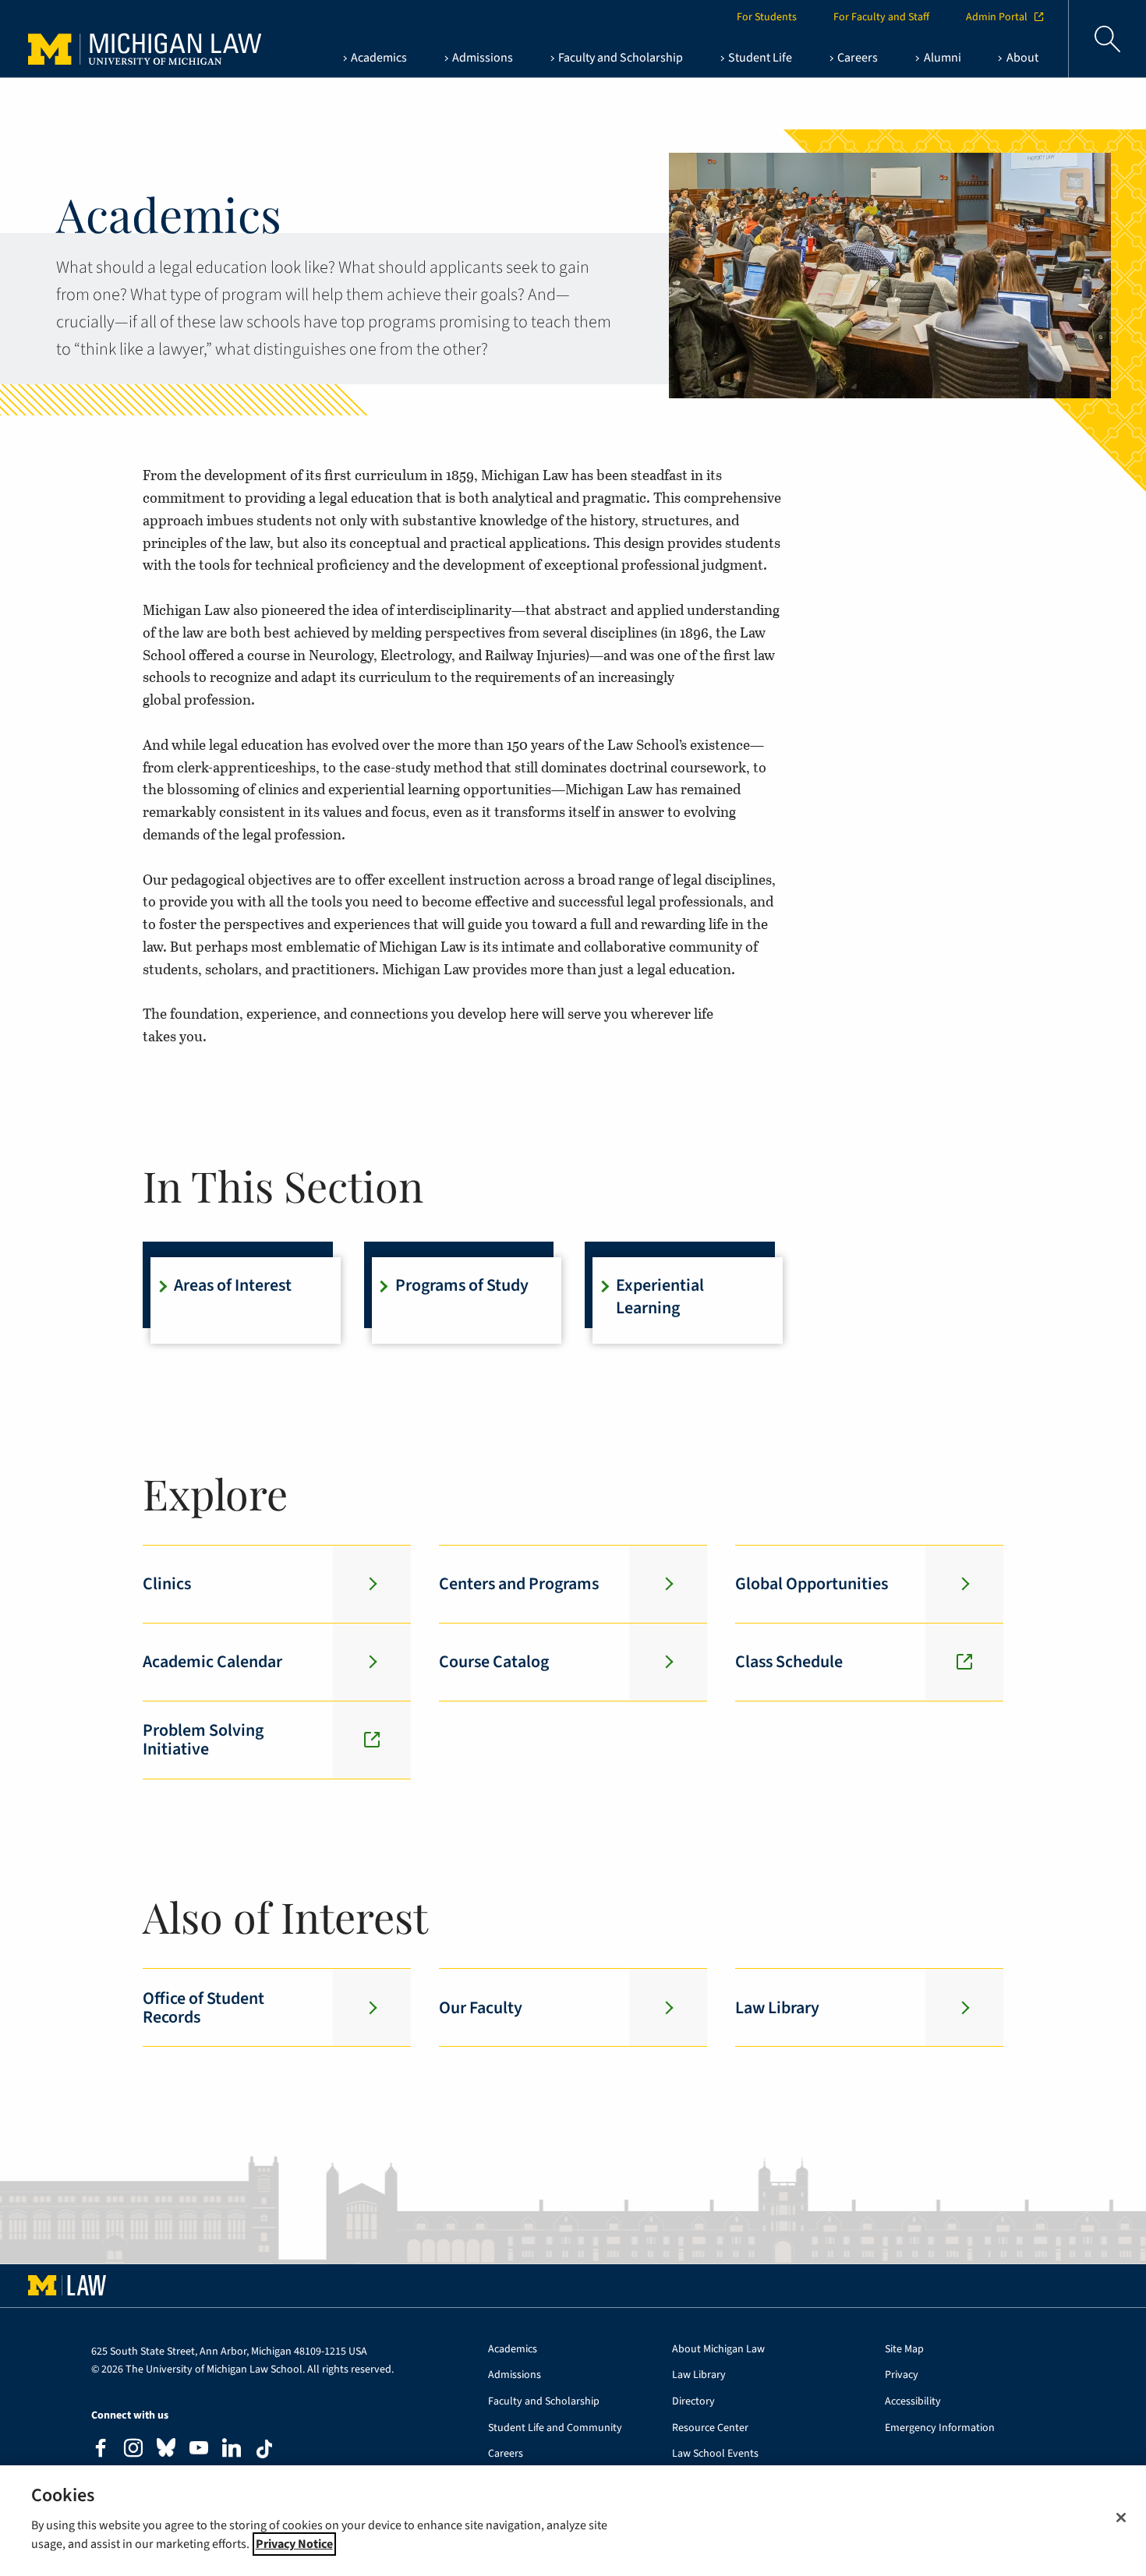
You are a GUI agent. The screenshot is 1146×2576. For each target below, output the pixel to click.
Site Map (904, 2350)
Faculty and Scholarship (544, 2402)
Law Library (699, 2375)
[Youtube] (199, 2450)
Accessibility (913, 2402)
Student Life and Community (555, 2428)
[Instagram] (133, 2450)
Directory (693, 2402)
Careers (506, 2454)
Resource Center (710, 2428)
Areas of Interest (233, 1285)
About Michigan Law (718, 2350)
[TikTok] (264, 2449)
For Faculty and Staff (881, 17)
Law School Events (715, 2454)
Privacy (902, 2375)
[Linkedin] (232, 2450)
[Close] (1121, 2518)
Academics (513, 2350)
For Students (767, 17)
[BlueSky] (166, 2451)
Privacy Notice (294, 2544)
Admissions (515, 2375)
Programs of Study (462, 1285)
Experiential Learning (660, 1297)
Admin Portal (997, 17)
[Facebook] (101, 2450)
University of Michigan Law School (129, 39)
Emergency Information (940, 2428)
